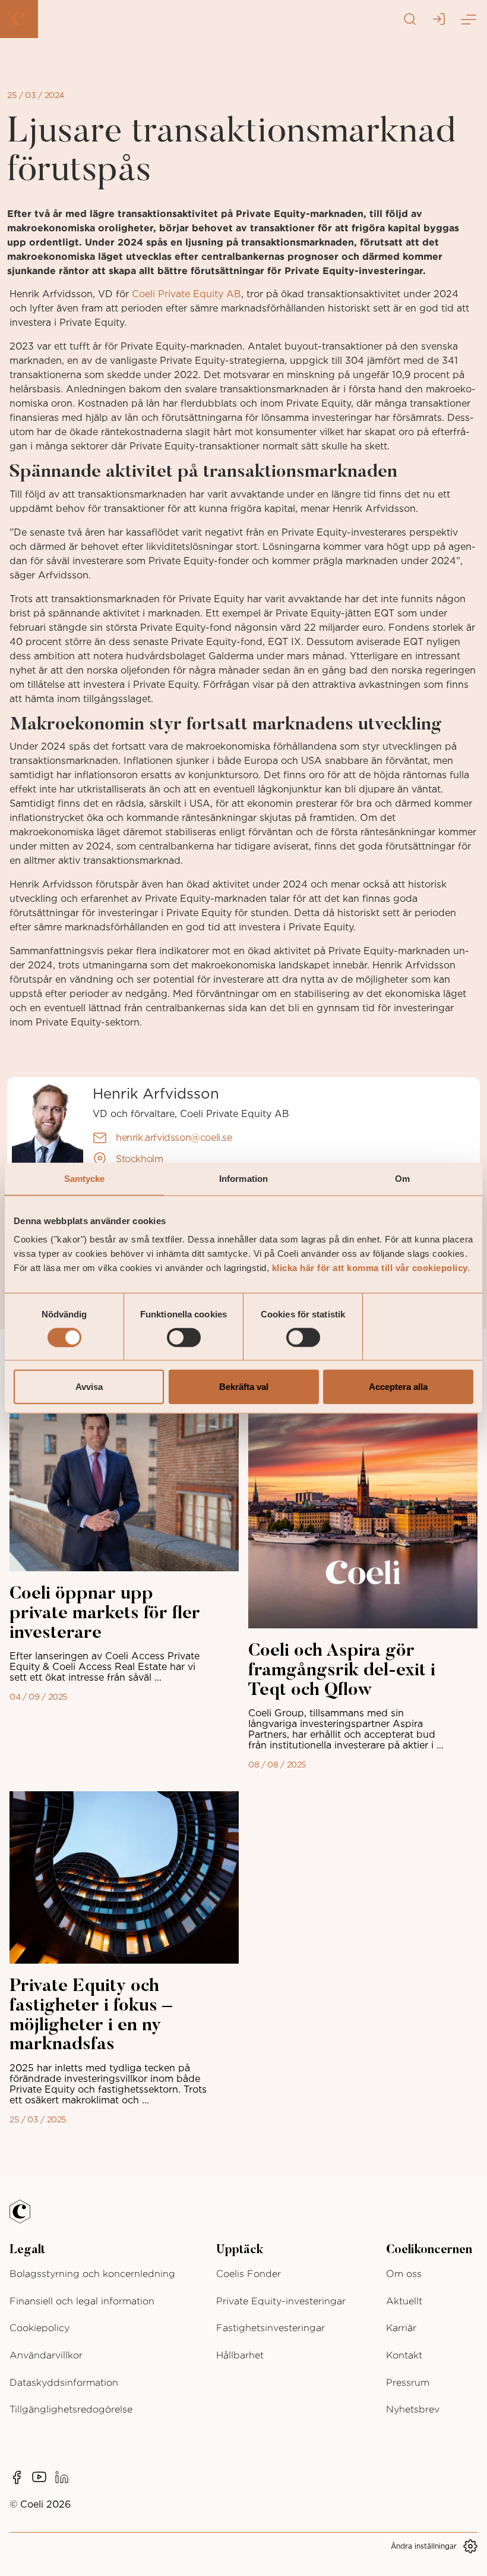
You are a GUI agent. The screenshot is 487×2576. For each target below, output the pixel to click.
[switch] (184, 1337)
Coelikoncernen (429, 2250)
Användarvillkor (46, 2355)
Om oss (404, 2274)
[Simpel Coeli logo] (29, 2219)
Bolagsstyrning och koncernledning (92, 2274)
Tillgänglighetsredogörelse (71, 2409)
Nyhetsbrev (413, 2409)
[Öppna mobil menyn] (468, 19)
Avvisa (89, 1387)
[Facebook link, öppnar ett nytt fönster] (17, 2477)
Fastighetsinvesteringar (271, 2328)
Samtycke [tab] (85, 1178)
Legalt (27, 2250)
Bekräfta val (244, 1387)
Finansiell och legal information (82, 2301)
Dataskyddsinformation (64, 2382)
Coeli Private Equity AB (186, 294)
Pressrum (408, 2382)
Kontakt (404, 2355)
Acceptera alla (398, 1387)
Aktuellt (404, 2301)
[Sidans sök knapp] (410, 19)
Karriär (401, 2328)
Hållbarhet (240, 2355)
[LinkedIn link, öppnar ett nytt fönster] (62, 2477)
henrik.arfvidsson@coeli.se (174, 1138)
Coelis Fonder (249, 2274)
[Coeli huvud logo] (19, 19)
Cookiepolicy (39, 2328)
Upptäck (240, 2250)
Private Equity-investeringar (281, 2301)
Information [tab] (243, 1178)
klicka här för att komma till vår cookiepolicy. (371, 1268)
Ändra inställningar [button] (424, 2546)
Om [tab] (402, 1178)
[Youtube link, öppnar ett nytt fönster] (39, 2477)
